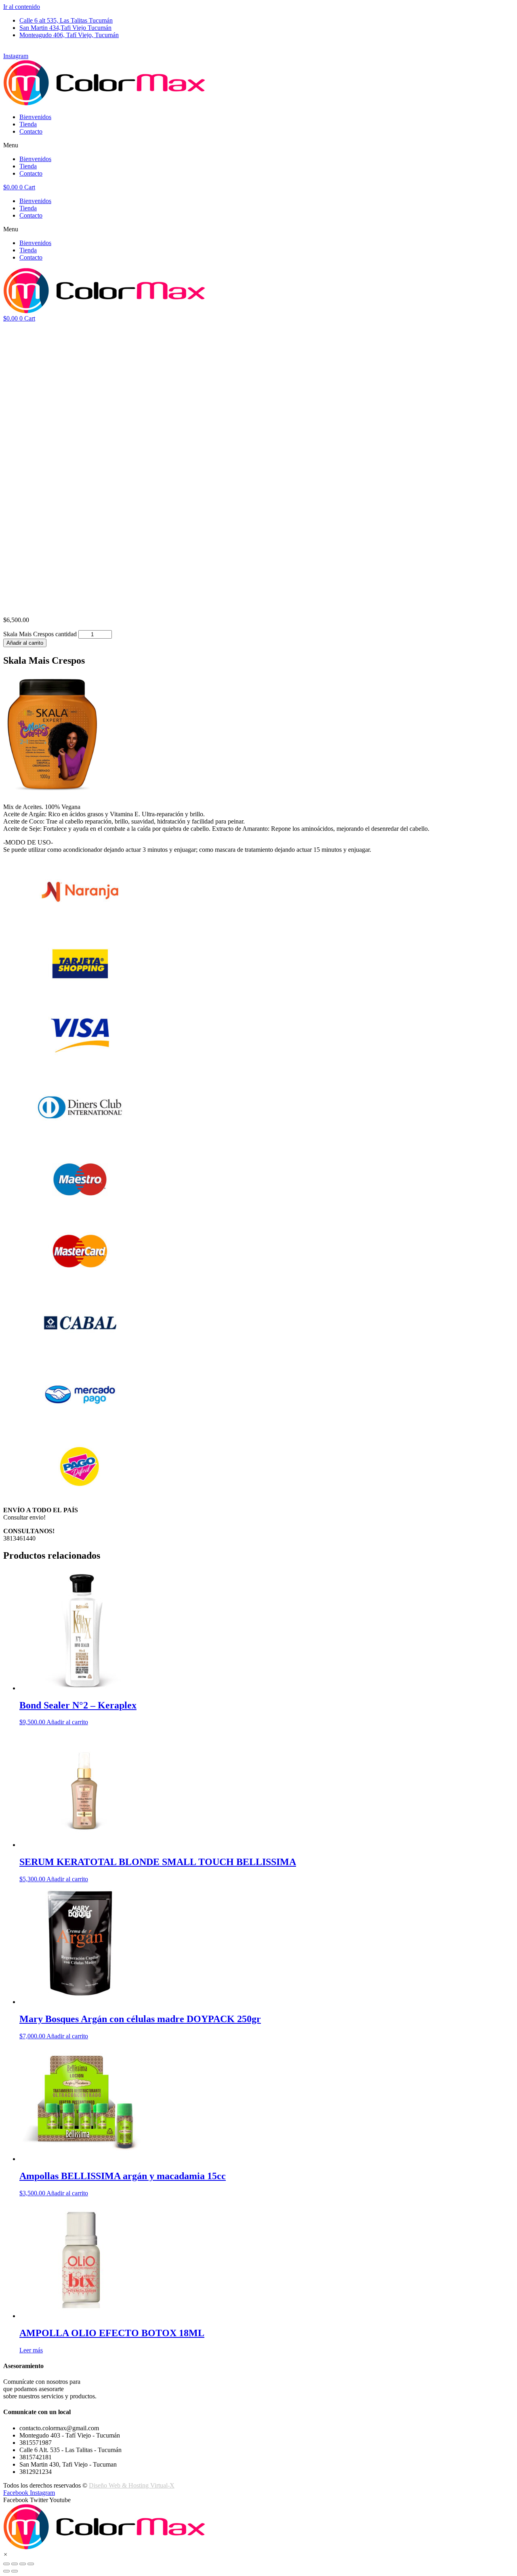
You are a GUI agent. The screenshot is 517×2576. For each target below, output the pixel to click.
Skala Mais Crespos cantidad (40, 634)
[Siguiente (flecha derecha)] (15, 2571)
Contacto (31, 131)
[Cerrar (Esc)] (6, 2564)
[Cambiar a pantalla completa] (23, 2564)
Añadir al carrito (25, 643)
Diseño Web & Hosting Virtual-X (132, 2485)
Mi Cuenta (17, 49)
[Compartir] (15, 2564)
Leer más (31, 2350)
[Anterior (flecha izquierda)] (6, 2571)
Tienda (28, 124)
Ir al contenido (22, 7)
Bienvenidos (35, 117)
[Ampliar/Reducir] (31, 2564)
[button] (258, 145)
